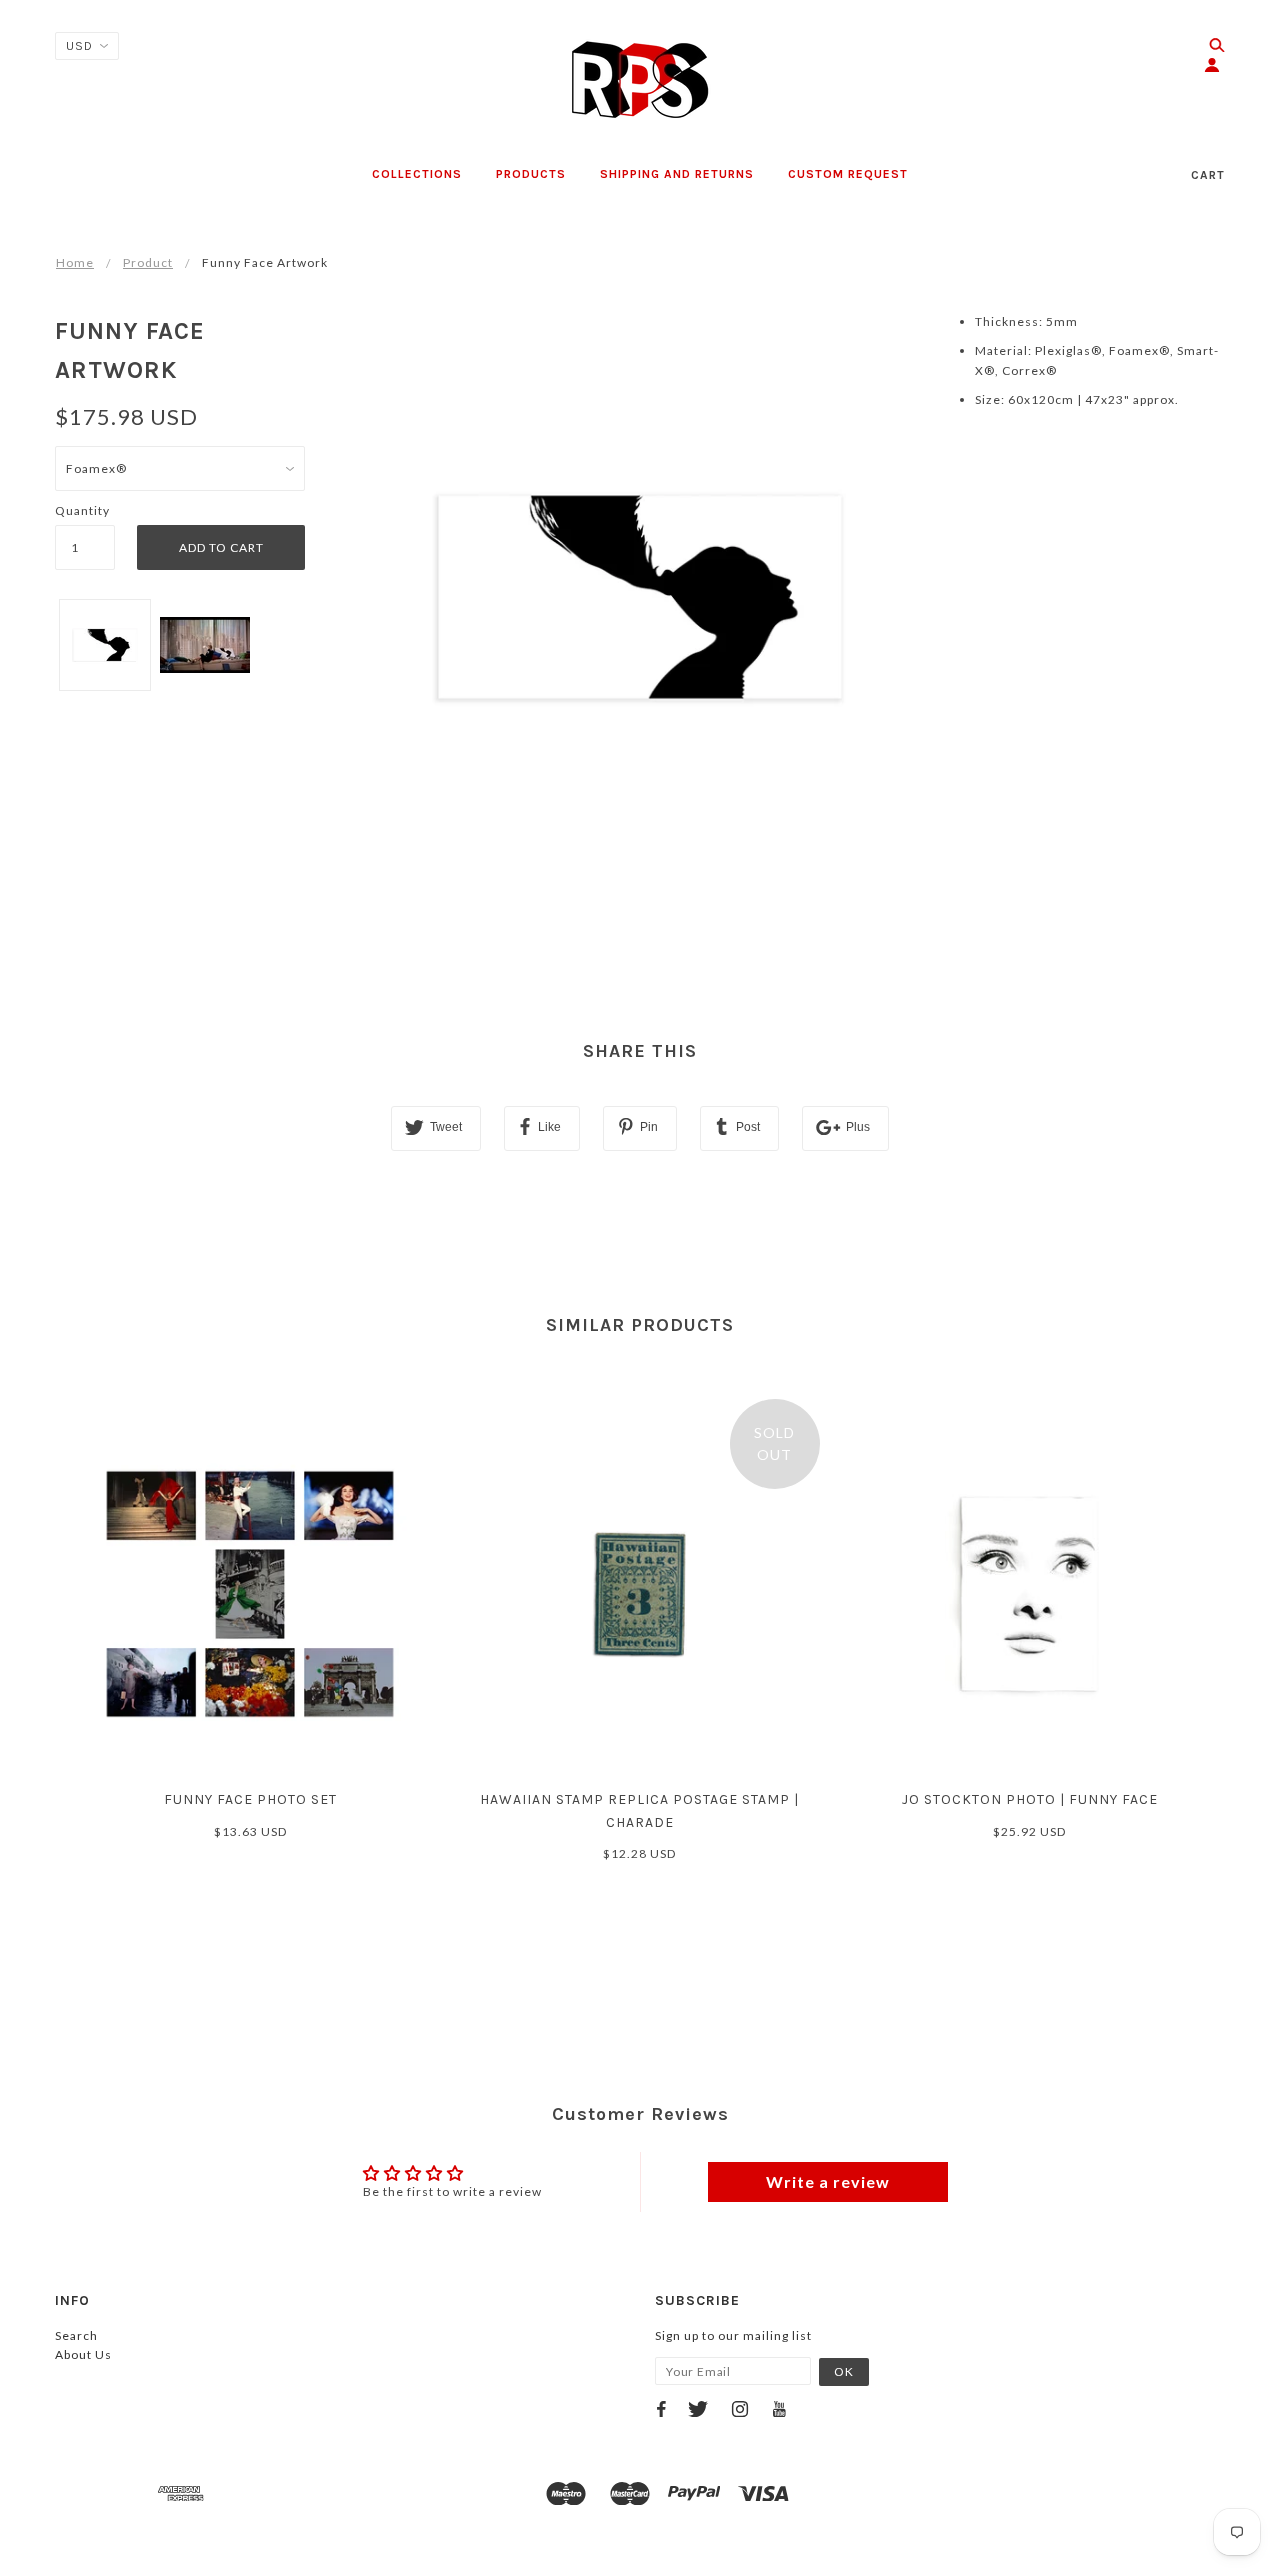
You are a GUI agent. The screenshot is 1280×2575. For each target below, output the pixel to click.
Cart (1208, 175)
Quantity (82, 510)
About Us (83, 2354)
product (148, 262)
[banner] (640, 80)
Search (76, 2335)
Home (75, 262)
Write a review (828, 2181)
